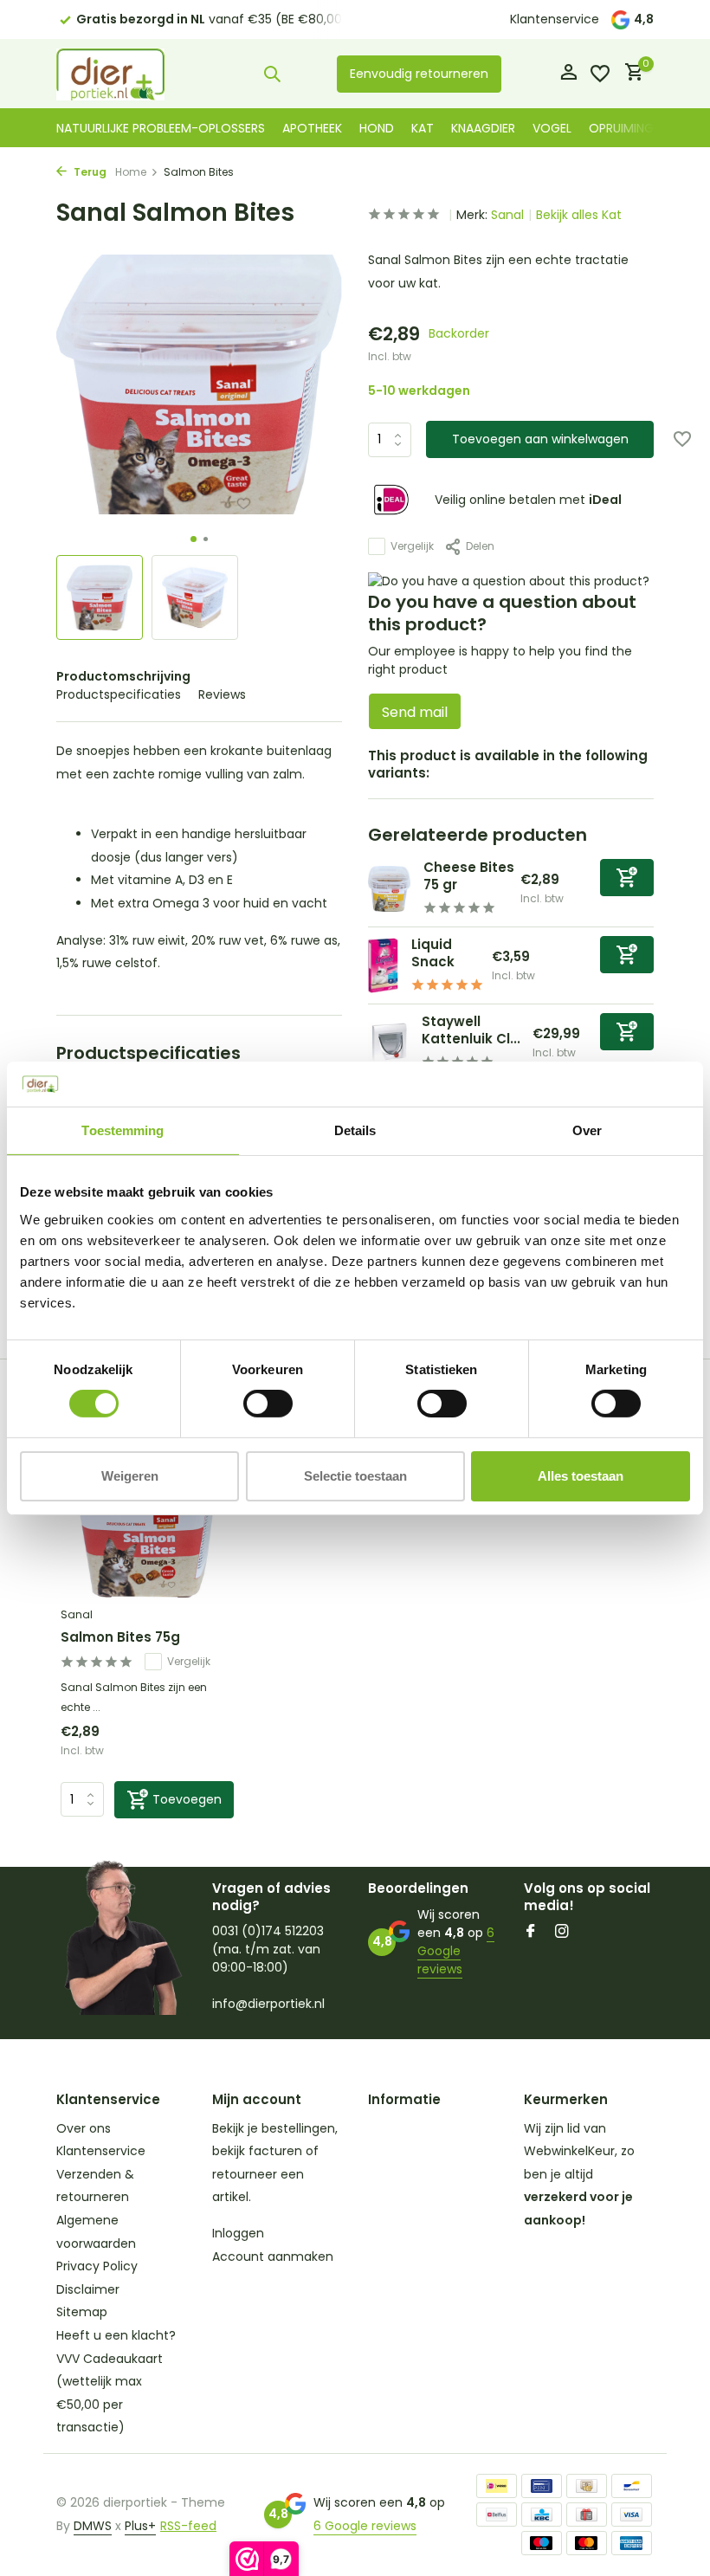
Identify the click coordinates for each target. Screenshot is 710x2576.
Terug (89, 172)
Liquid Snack (433, 953)
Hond (377, 128)
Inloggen (238, 2233)
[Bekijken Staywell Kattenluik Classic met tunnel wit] (388, 1043)
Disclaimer (88, 2289)
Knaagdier (483, 128)
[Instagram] (562, 1933)
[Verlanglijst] (600, 74)
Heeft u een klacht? (116, 2335)
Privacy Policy (97, 2266)
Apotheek (312, 128)
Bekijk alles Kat (579, 215)
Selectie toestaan (355, 1476)
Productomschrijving (123, 676)
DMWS (93, 2526)
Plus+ (140, 2526)
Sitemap (82, 2312)
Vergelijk (412, 546)
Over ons (84, 2128)
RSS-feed (188, 2526)
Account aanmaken (273, 2256)
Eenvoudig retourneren (419, 74)
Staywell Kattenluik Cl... (471, 1030)
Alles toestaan (581, 1476)
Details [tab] (355, 1130)
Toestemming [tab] (123, 1130)
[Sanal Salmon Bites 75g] (147, 1520)
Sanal (507, 215)
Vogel (552, 128)
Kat (423, 128)
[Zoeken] (272, 74)
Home (131, 172)
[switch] (268, 1404)
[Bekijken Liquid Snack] (383, 965)
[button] (194, 539)
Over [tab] (587, 1130)
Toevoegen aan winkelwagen (540, 439)
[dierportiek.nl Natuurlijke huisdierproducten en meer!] (110, 74)
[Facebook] (531, 1933)
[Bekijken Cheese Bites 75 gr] (389, 889)
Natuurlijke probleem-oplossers (161, 128)
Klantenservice (555, 19)
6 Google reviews (456, 1951)
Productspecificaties (119, 694)
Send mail (415, 712)
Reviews (222, 694)
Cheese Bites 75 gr (469, 876)
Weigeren (130, 1476)
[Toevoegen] (627, 878)
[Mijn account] (568, 74)
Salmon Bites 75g (120, 1637)
